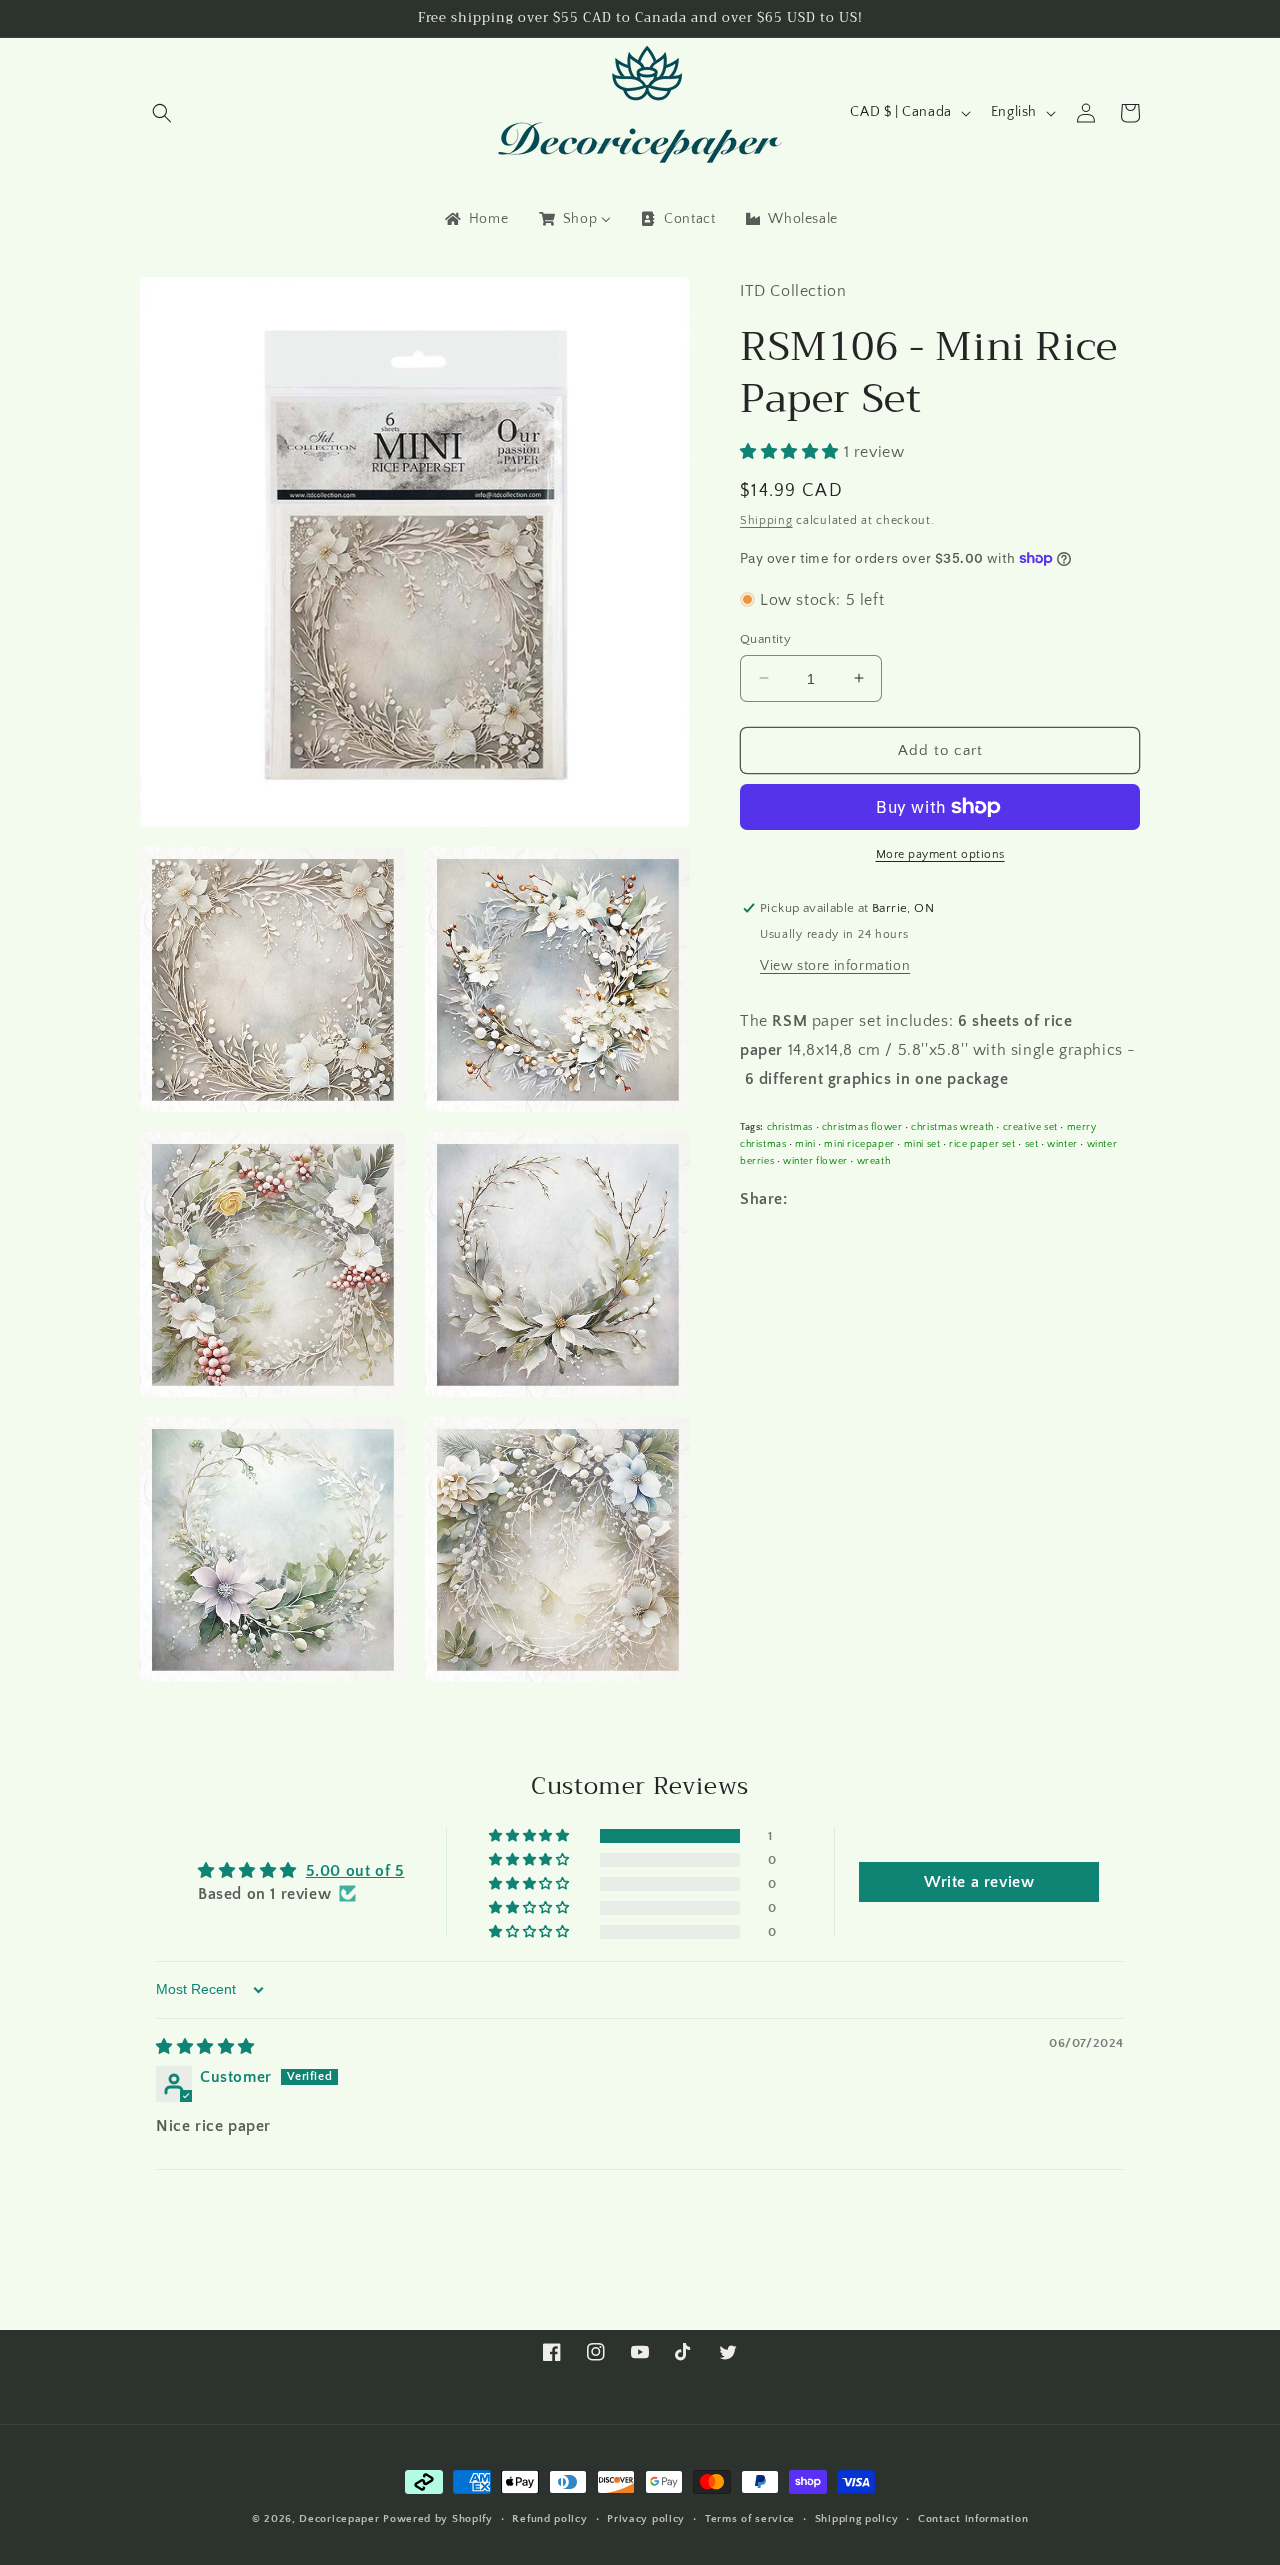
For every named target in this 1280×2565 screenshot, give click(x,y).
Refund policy (549, 2519)
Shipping (766, 520)
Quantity (765, 638)
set (1032, 1143)
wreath (874, 1160)
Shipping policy (857, 2519)
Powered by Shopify (438, 2519)
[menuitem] (475, 219)
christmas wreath (952, 1126)
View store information (835, 966)
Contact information (973, 2519)
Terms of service (750, 2519)
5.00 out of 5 (355, 1871)
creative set (1030, 1126)
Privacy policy (646, 2519)
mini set (922, 1143)
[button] (162, 113)
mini (805, 1143)
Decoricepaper (339, 2519)
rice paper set (982, 1143)
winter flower (815, 1160)
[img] (205, 2047)
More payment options (940, 854)
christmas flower (862, 1126)
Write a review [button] (979, 1882)
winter (1062, 1143)
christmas (790, 1126)
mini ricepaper (859, 1143)
